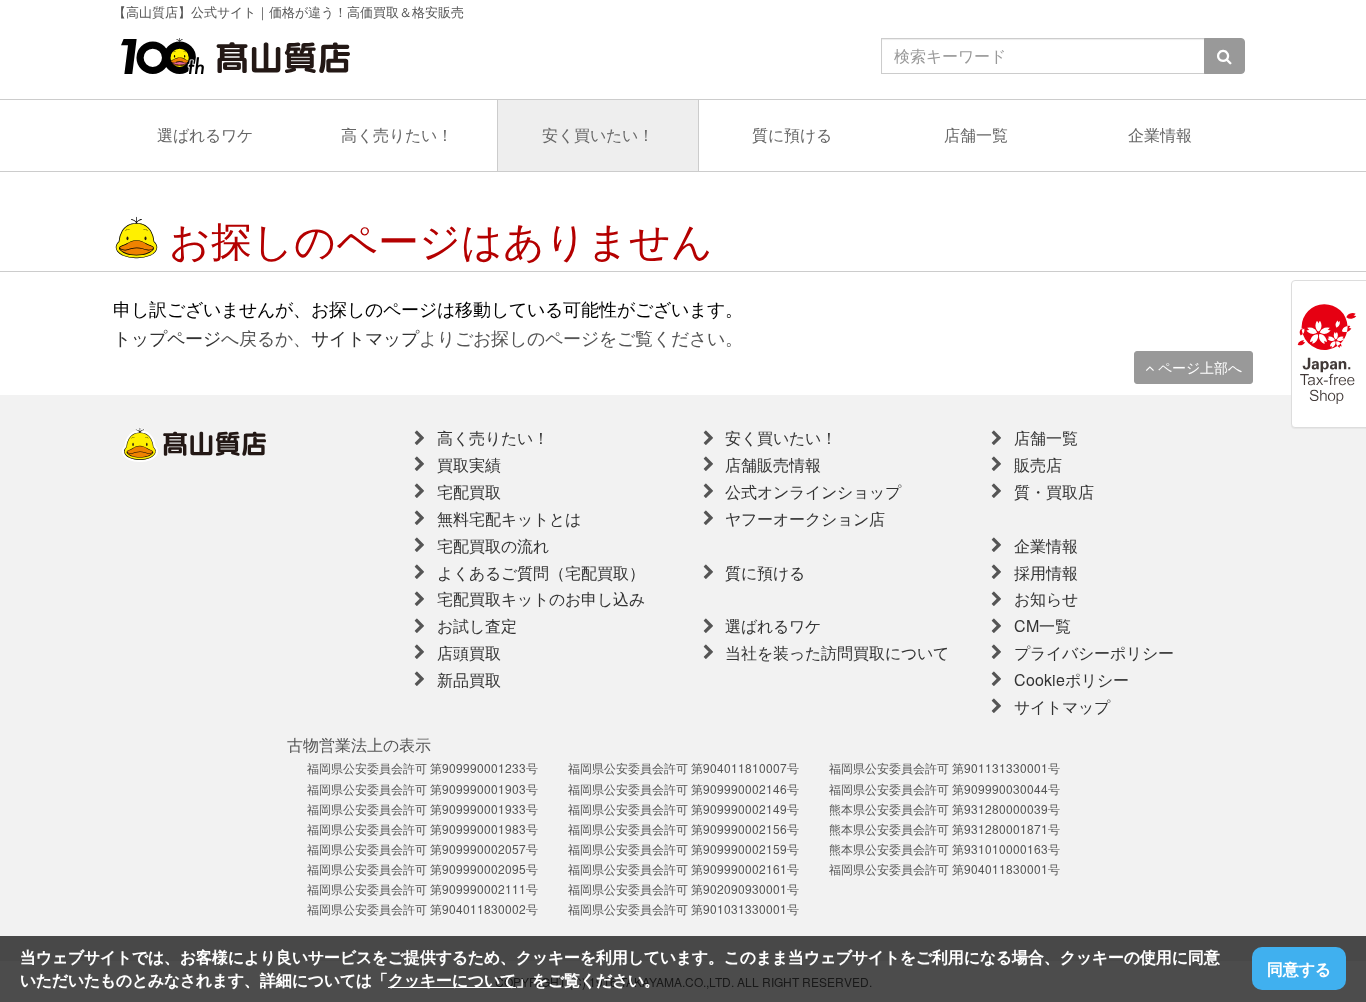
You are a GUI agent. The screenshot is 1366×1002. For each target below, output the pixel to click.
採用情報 (1046, 572)
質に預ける (792, 134)
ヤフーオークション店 (805, 518)
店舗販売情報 (773, 464)
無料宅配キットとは (509, 518)
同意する (1299, 968)
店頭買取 (469, 652)
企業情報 (1160, 134)
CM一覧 (1042, 625)
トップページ (167, 337)
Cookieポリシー (1071, 679)
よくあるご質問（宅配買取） (541, 572)
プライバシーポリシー (1094, 652)
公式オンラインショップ (813, 491)
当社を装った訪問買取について (837, 652)
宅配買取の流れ (493, 545)
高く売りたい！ (397, 134)
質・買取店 (1054, 491)
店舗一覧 (976, 134)
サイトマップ (365, 337)
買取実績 (469, 464)
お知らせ (1046, 598)
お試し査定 (477, 625)
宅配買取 (469, 491)
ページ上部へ (1198, 367)
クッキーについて (452, 979)
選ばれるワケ (205, 134)
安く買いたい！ (598, 134)
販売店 (1038, 464)
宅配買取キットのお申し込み (541, 598)
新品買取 (469, 679)
